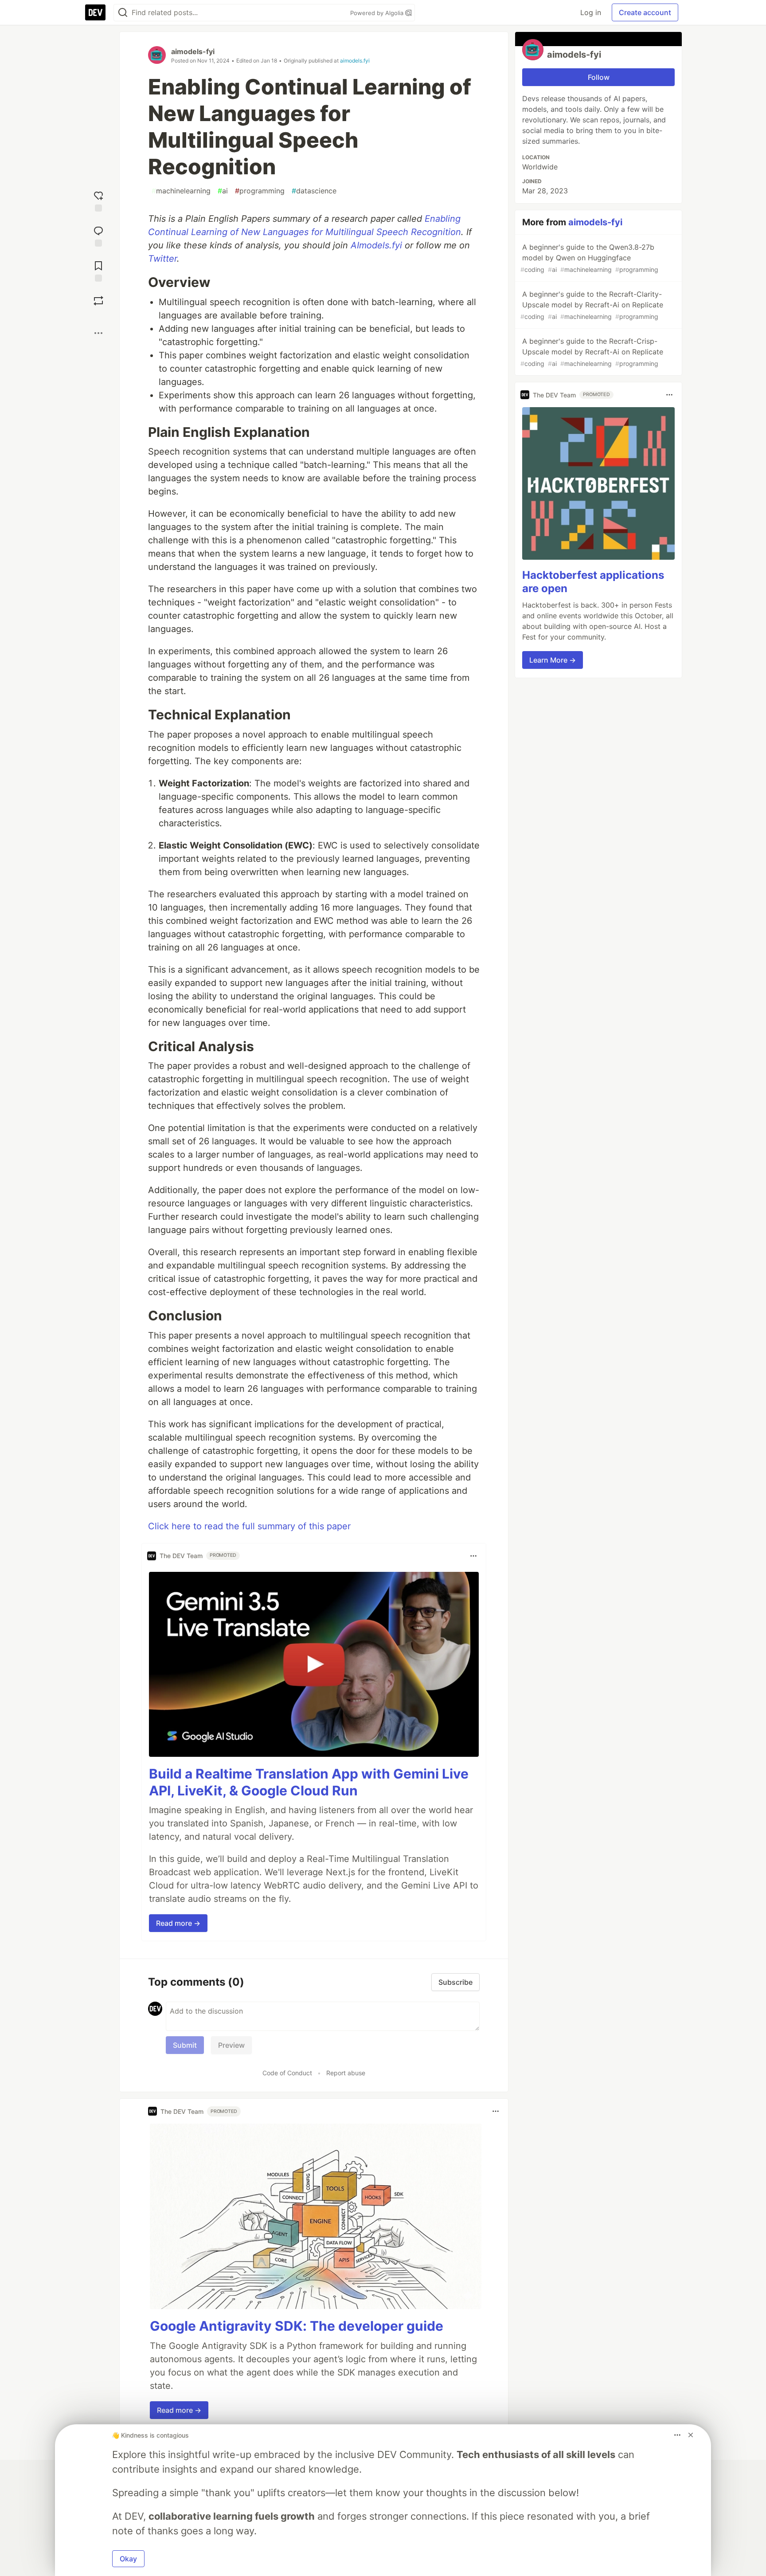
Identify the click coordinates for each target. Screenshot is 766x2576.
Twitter (162, 259)
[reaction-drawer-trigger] (98, 200)
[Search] (123, 13)
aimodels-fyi (193, 51)
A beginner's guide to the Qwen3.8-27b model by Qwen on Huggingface (589, 258)
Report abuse (346, 2073)
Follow (599, 77)
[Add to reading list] (98, 270)
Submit (185, 2045)
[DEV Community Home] (95, 12)
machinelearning (181, 191)
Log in (591, 12)
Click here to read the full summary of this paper (249, 1526)
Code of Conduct (287, 2073)
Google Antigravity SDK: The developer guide (297, 2326)
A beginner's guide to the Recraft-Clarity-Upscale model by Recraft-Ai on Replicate (592, 305)
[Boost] (98, 301)
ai (223, 191)
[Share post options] (98, 333)
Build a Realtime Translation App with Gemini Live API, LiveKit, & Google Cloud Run (309, 1782)
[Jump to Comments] (98, 235)
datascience (314, 191)
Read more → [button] (178, 1923)
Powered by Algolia (378, 13)
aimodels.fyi (355, 61)
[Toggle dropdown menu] (473, 1556)
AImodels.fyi (376, 245)
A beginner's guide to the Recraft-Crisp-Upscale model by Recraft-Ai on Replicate (592, 352)
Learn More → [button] (553, 660)
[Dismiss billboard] (691, 2435)
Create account (645, 12)
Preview (231, 2045)
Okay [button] (128, 2559)
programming (260, 191)
